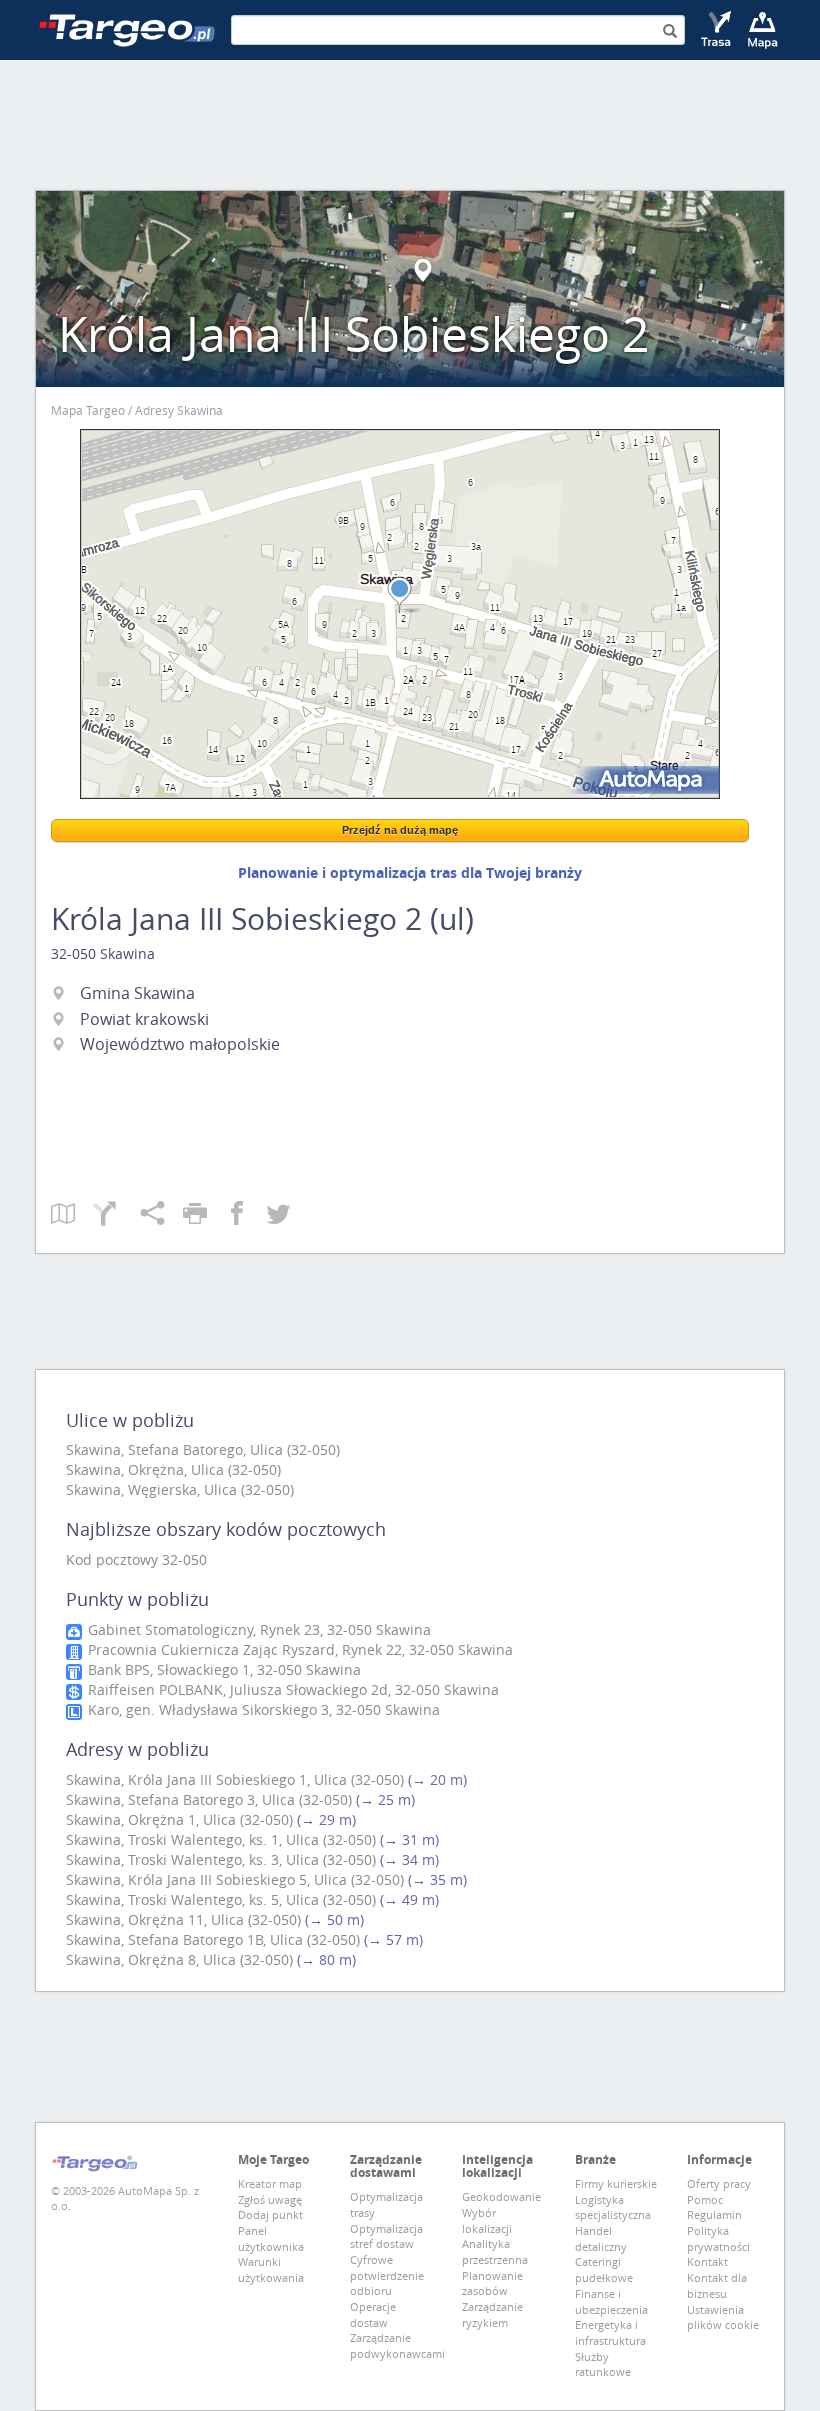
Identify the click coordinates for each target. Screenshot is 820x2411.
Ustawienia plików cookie (723, 2317)
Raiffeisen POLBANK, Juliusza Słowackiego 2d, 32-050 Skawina (291, 1689)
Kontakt (707, 2261)
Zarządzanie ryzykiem (492, 2314)
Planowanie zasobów (492, 2283)
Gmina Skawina (137, 993)
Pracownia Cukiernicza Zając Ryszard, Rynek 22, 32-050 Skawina (298, 1649)
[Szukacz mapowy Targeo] (762, 30)
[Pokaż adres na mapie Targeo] (72, 1215)
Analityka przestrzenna (495, 2251)
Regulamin (714, 2214)
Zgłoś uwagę (270, 2199)
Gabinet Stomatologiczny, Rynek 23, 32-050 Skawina (257, 1629)
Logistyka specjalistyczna (613, 2207)
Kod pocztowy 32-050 (136, 1559)
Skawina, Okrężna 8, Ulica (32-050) (179, 1959)
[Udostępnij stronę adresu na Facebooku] (246, 1215)
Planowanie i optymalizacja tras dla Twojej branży (410, 872)
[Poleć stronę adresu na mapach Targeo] (161, 1215)
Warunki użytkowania (271, 2269)
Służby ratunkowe (603, 2364)
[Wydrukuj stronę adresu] (204, 1215)
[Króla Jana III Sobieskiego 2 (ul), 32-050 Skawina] (400, 614)
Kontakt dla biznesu (717, 2285)
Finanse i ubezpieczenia (611, 2301)
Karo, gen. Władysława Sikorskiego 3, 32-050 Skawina (262, 1709)
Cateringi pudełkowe (604, 2269)
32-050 (73, 953)
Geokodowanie (501, 2196)
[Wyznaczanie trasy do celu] (717, 30)
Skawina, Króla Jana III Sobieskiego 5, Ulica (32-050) (235, 1879)
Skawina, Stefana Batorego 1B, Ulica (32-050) (213, 1939)
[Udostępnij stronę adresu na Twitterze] (278, 1215)
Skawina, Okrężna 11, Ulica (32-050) (183, 1919)
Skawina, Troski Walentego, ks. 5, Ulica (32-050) (221, 1899)
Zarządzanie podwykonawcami (397, 2345)
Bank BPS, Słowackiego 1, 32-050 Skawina (222, 1669)
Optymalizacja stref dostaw (386, 2236)
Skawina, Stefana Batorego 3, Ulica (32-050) (209, 1799)
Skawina (127, 953)
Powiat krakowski (144, 1019)
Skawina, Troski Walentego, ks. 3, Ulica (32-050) (221, 1859)
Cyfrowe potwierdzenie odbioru (387, 2275)
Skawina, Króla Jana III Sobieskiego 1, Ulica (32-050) (235, 1779)
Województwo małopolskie (180, 1044)
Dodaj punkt (270, 2214)
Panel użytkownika (271, 2238)
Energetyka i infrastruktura (610, 2332)
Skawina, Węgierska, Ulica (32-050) (180, 1489)
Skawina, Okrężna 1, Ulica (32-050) (179, 1819)
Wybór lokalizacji (487, 2220)
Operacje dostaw (373, 2314)
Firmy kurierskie (616, 2183)
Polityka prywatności (718, 2238)
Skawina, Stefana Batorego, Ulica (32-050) (203, 1449)
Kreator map (270, 2183)
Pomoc (705, 2199)
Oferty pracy (719, 2183)
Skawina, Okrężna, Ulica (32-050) (173, 1469)
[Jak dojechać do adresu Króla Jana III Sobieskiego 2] (116, 1215)
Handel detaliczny (601, 2238)
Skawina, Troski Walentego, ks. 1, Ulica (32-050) (221, 1839)
